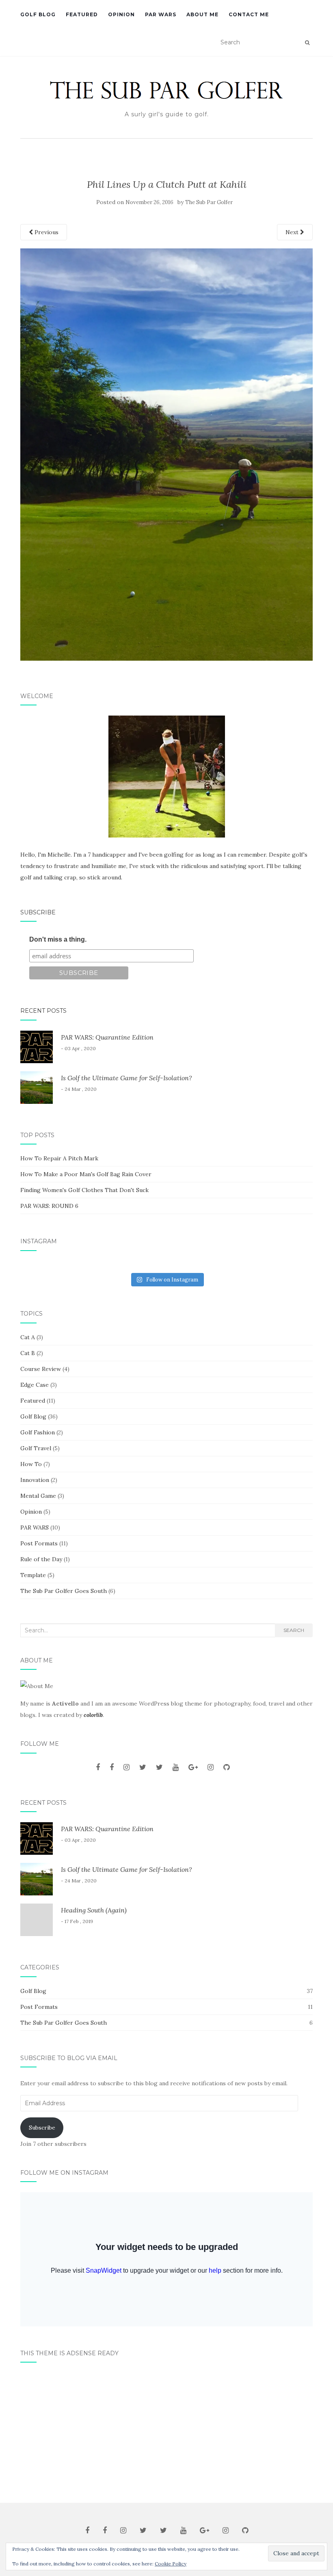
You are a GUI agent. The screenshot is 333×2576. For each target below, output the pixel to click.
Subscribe (38, 912)
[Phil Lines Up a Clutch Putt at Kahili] (166, 454)
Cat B (28, 1353)
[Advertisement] (166, 2430)
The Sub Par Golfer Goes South (64, 1591)
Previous (46, 232)
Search (294, 1630)
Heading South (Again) (94, 1910)
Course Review (41, 1369)
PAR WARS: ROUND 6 (49, 1206)
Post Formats (39, 1543)
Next (293, 232)
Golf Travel (36, 1448)
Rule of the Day (41, 1559)
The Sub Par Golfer (209, 202)
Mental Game (38, 1496)
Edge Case (35, 1385)
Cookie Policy (171, 2564)
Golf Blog (38, 14)
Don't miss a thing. (58, 939)
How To (31, 1464)
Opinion (121, 14)
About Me (202, 14)
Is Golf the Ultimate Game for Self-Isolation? (126, 1078)
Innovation (35, 1480)
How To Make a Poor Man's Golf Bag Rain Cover (86, 1174)
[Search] (307, 43)
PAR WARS (161, 14)
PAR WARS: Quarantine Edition (107, 1037)
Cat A (28, 1337)
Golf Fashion (38, 1432)
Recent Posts (43, 1011)
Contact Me (249, 14)
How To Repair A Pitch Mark (59, 1158)
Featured (82, 14)
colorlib (93, 1715)
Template (33, 1575)
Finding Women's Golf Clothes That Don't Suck (84, 1190)
